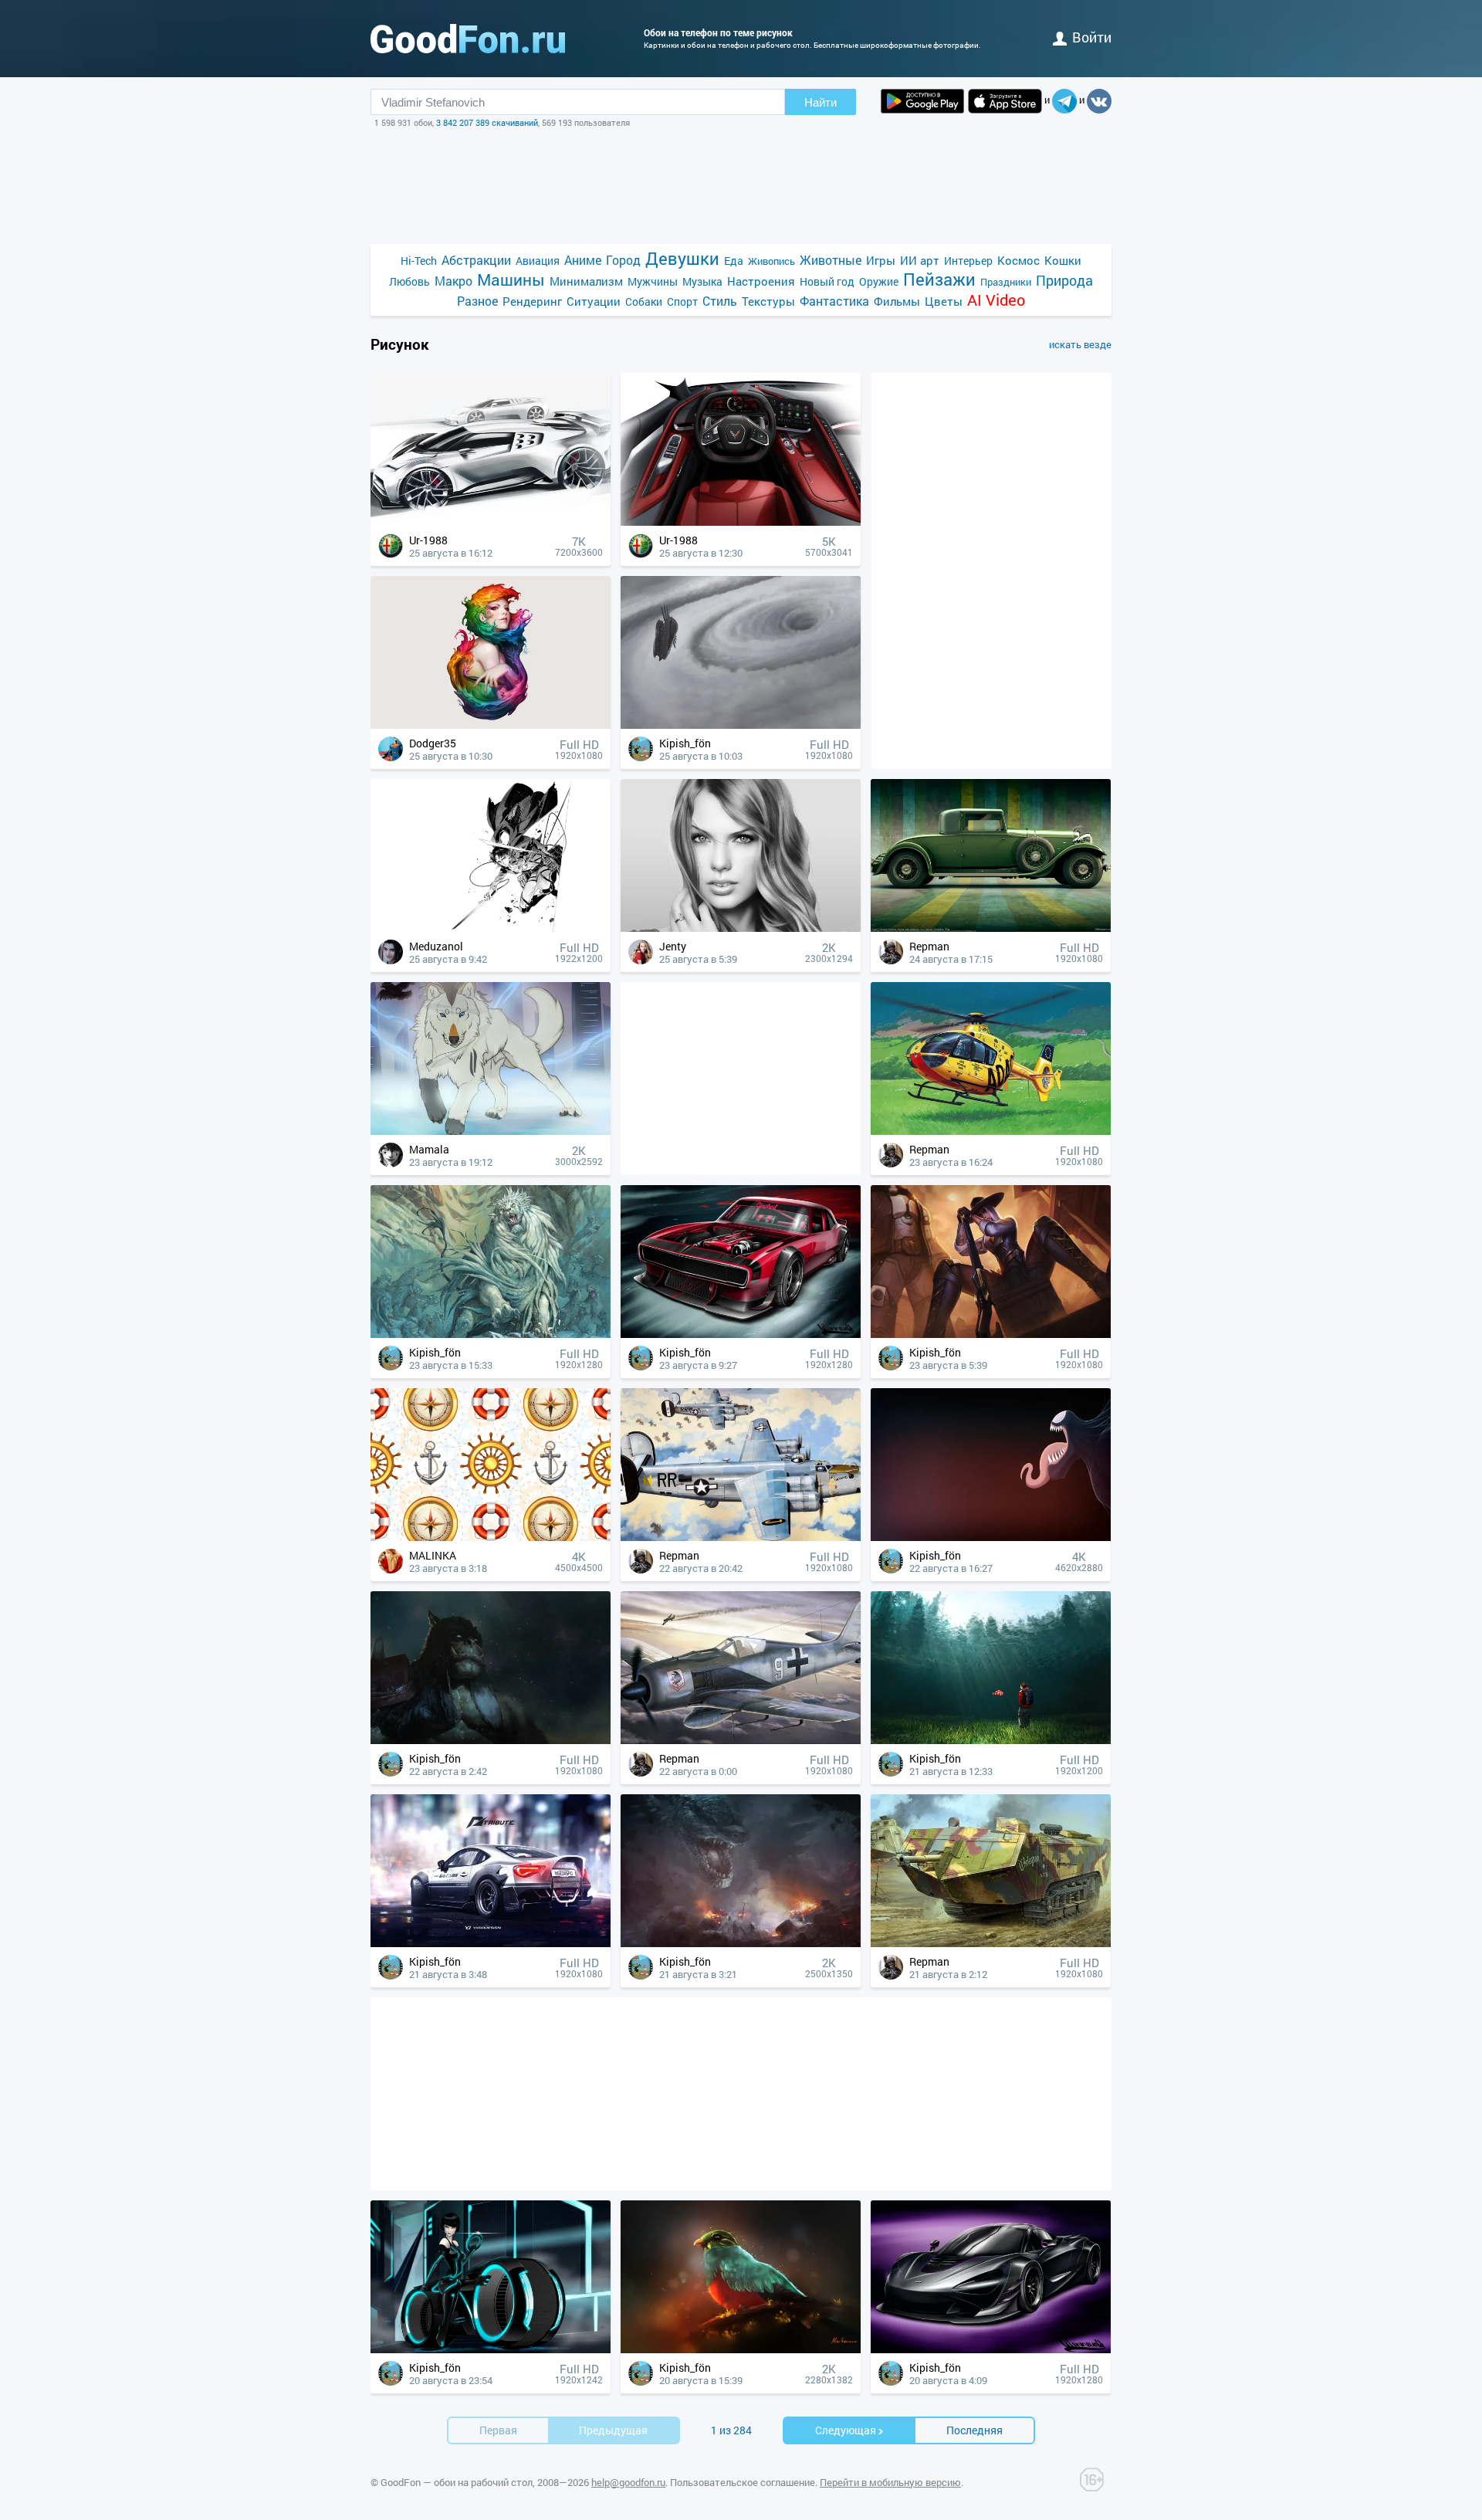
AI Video (996, 300)
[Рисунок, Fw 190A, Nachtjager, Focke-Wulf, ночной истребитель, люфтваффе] (741, 1740)
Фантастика (834, 301)
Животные (831, 260)
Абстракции (476, 260)
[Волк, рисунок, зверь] (491, 1131)
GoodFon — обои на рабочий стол (457, 2482)
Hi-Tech (419, 261)
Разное (477, 301)
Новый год (827, 281)
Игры (881, 260)
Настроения (761, 281)
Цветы (944, 301)
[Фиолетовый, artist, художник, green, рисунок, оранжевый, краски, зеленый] (491, 725)
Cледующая (846, 2430)
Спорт (682, 301)
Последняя (974, 2430)
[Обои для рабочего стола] (468, 39)
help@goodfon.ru (628, 2482)
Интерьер (968, 261)
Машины (511, 280)
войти (1092, 37)
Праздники (1006, 282)
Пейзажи (939, 279)
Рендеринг (532, 301)
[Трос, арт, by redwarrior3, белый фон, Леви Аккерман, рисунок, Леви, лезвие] (491, 928)
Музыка (702, 281)
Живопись (771, 261)
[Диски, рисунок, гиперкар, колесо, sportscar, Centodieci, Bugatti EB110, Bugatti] (491, 522)
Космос (1018, 260)
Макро (453, 281)
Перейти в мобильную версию (890, 2482)
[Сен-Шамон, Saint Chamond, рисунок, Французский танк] (991, 1943)
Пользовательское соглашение (743, 2482)
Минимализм (586, 281)
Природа (1064, 281)
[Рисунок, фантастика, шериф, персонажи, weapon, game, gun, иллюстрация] (991, 1334)
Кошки (1063, 260)
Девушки (682, 258)
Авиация (538, 261)
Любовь (409, 281)
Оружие (879, 281)
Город (623, 260)
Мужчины (653, 281)
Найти (821, 102)
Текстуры (768, 301)
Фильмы (897, 301)
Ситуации (594, 301)
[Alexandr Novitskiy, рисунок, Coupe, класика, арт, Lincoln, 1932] (991, 928)
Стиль (720, 301)
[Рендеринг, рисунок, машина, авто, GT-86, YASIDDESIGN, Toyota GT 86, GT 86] (491, 1943)
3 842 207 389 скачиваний (487, 122)
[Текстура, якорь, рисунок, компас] (491, 1537)
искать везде (1080, 344)
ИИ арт (920, 260)
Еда (734, 261)
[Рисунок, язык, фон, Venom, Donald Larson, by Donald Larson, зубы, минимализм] (991, 1537)
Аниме (583, 260)
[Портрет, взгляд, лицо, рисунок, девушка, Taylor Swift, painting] (741, 928)
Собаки (644, 301)
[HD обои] (922, 101)
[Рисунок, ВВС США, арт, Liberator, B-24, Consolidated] (741, 1537)
